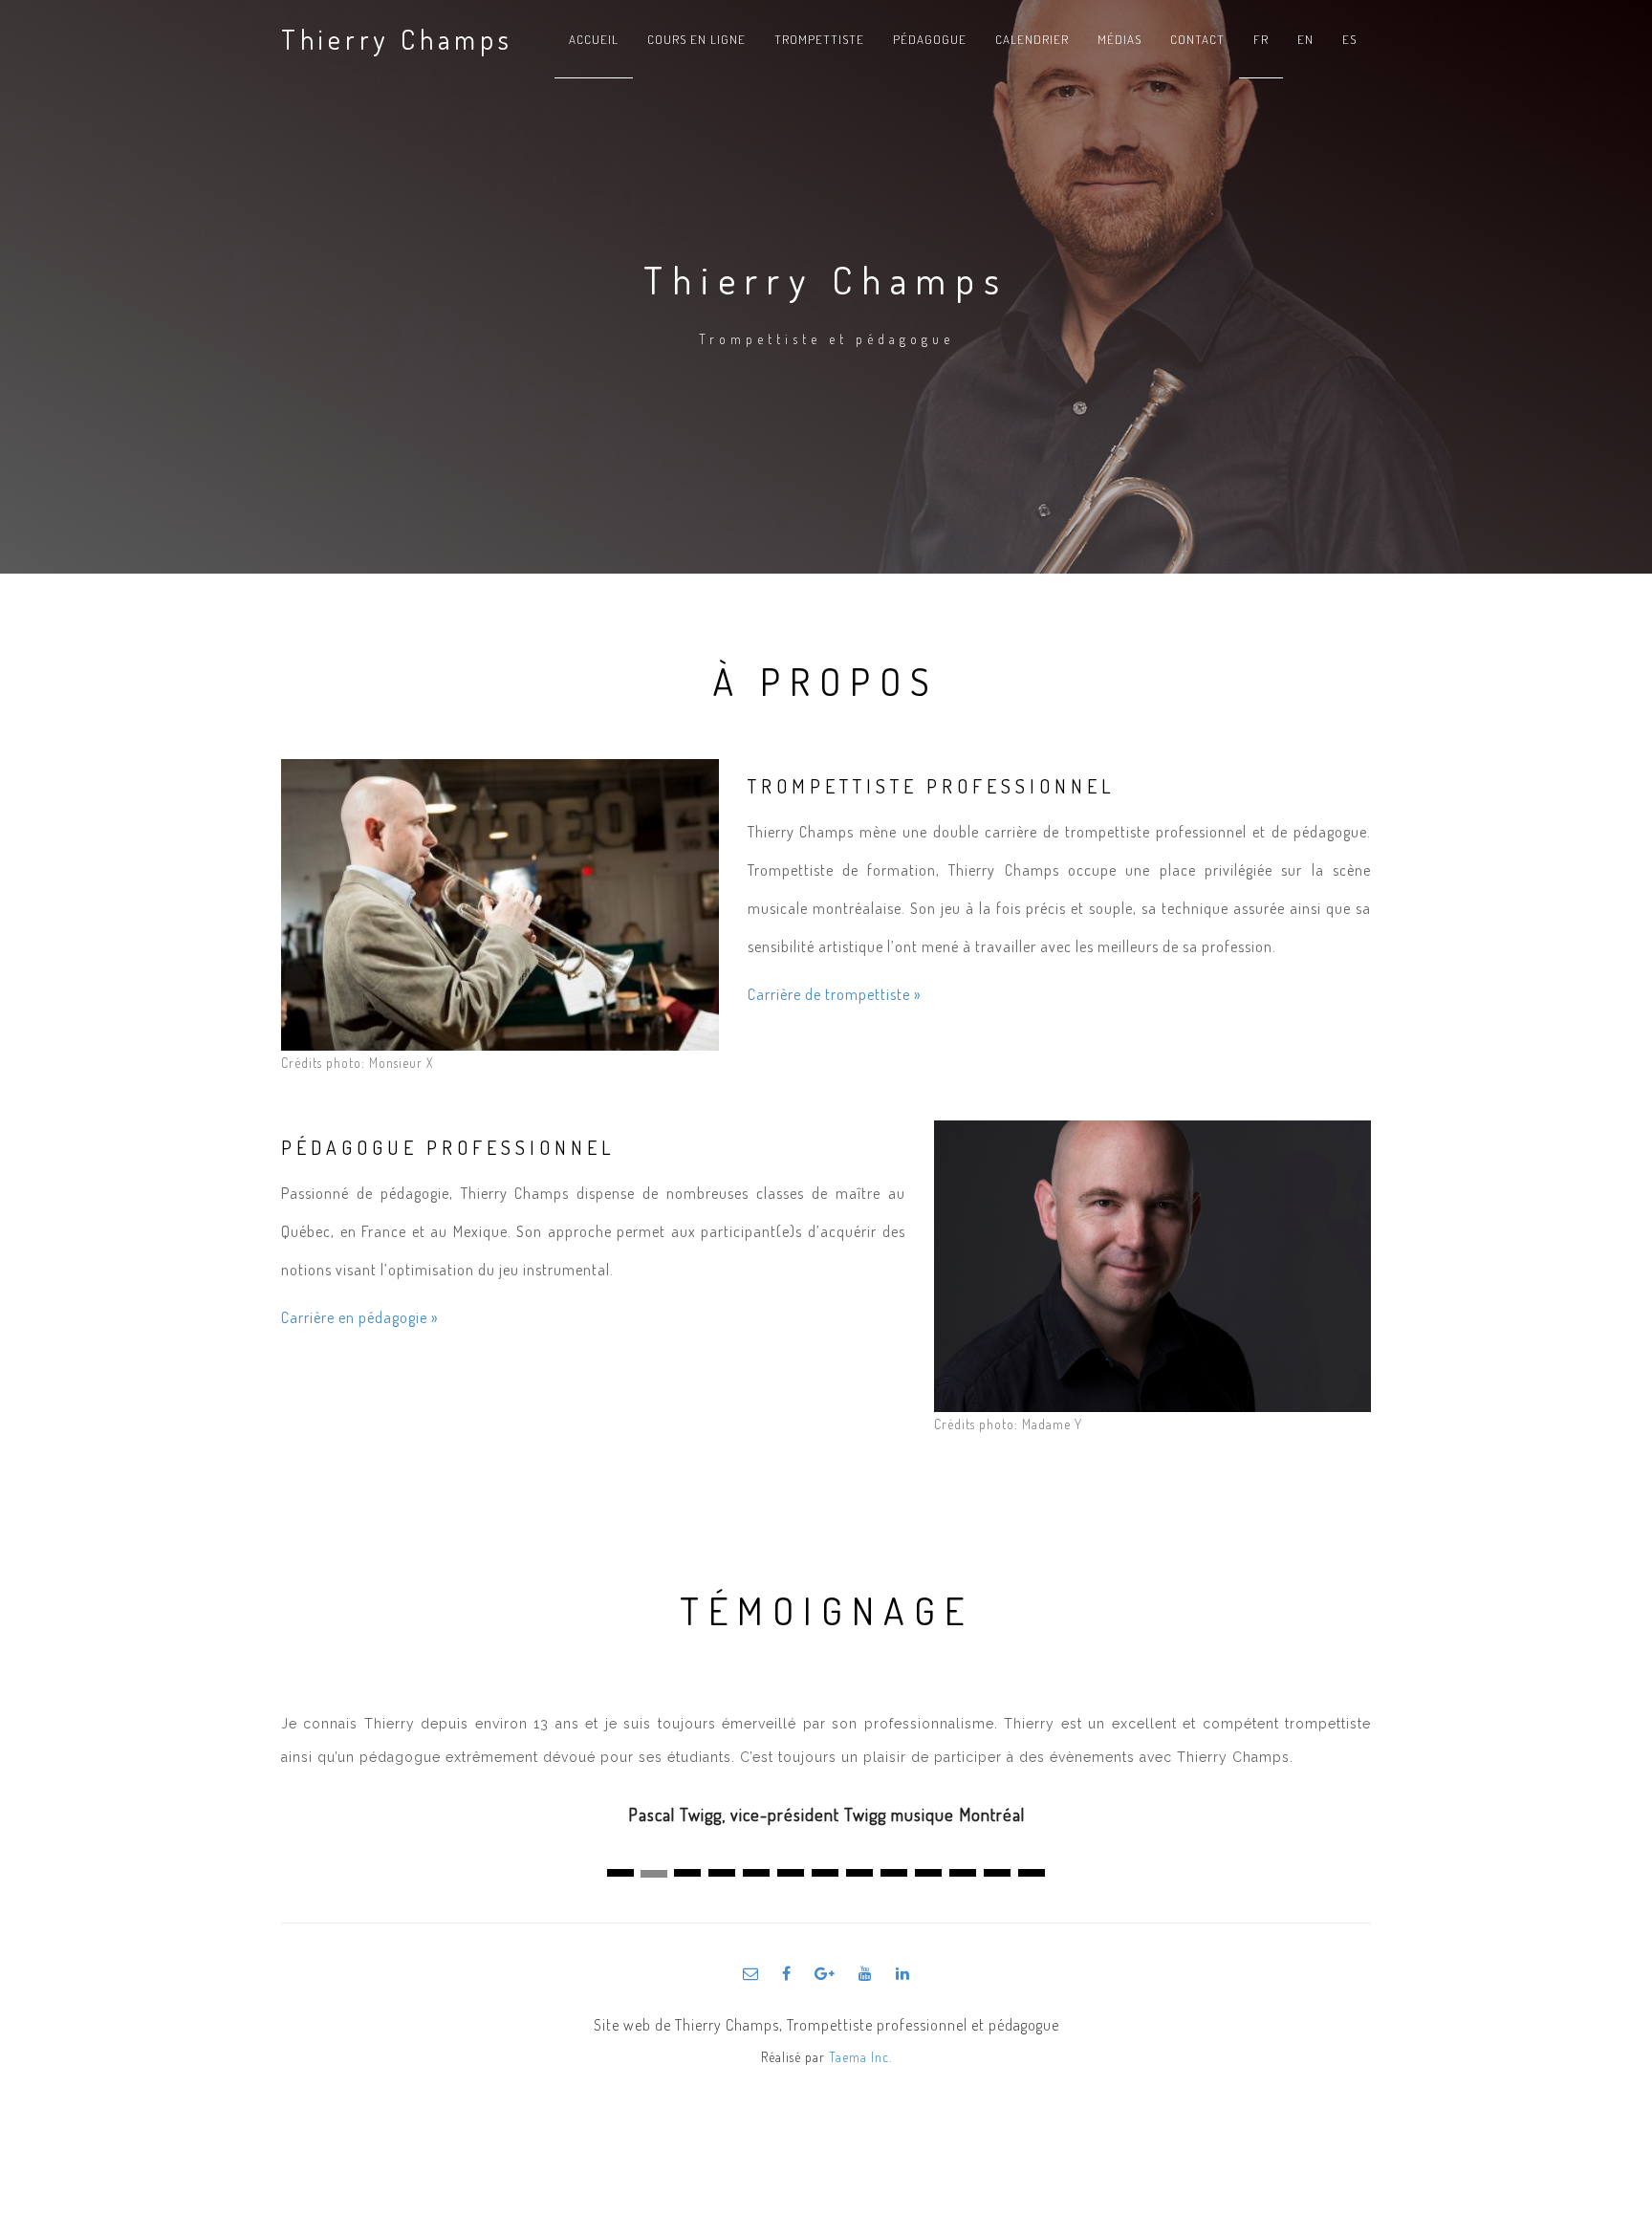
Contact (1197, 39)
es (1349, 39)
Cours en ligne (696, 39)
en (1305, 39)
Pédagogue (930, 39)
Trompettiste (819, 39)
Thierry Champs (397, 39)
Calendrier (1032, 39)
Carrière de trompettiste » (834, 994)
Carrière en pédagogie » (359, 1317)
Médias (1119, 39)
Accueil (594, 39)
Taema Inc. (860, 2057)
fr (1261, 39)
